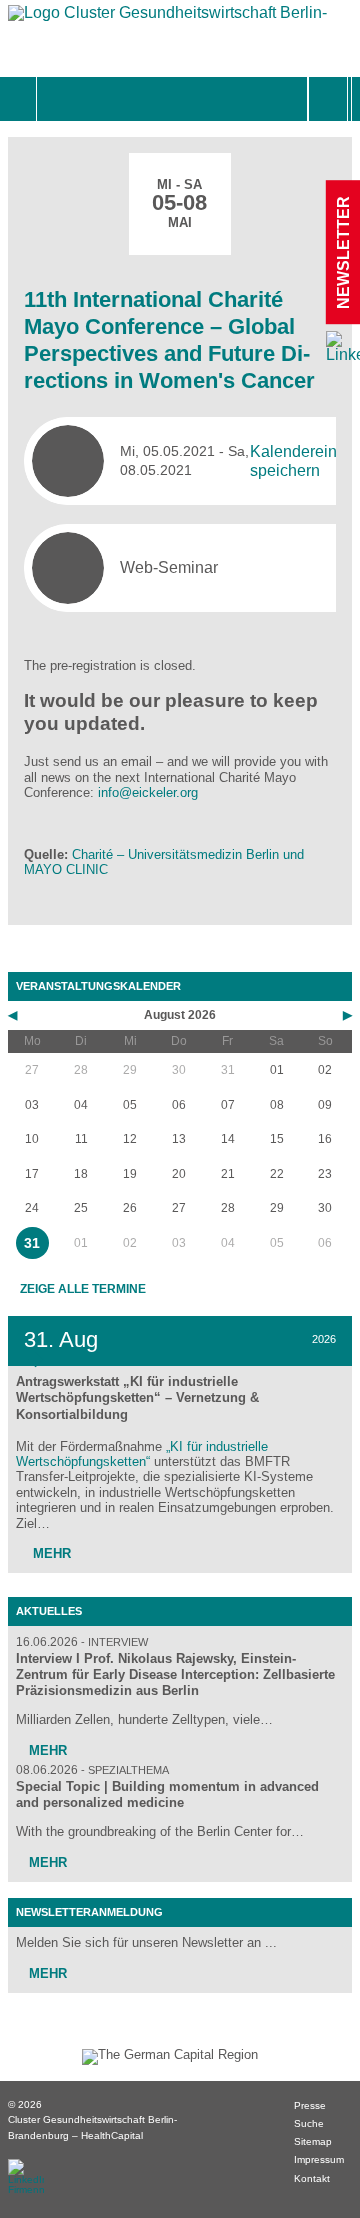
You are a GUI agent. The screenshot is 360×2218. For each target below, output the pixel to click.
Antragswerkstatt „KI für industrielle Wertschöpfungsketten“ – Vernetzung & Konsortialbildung (137, 1397)
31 (32, 1243)
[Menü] (58, 99)
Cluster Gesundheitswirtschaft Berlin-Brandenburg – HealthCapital (92, 2127)
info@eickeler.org (148, 792)
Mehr (50, 1553)
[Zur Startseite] (168, 17)
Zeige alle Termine (83, 1289)
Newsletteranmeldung (89, 1912)
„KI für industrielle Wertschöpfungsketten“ (142, 1454)
